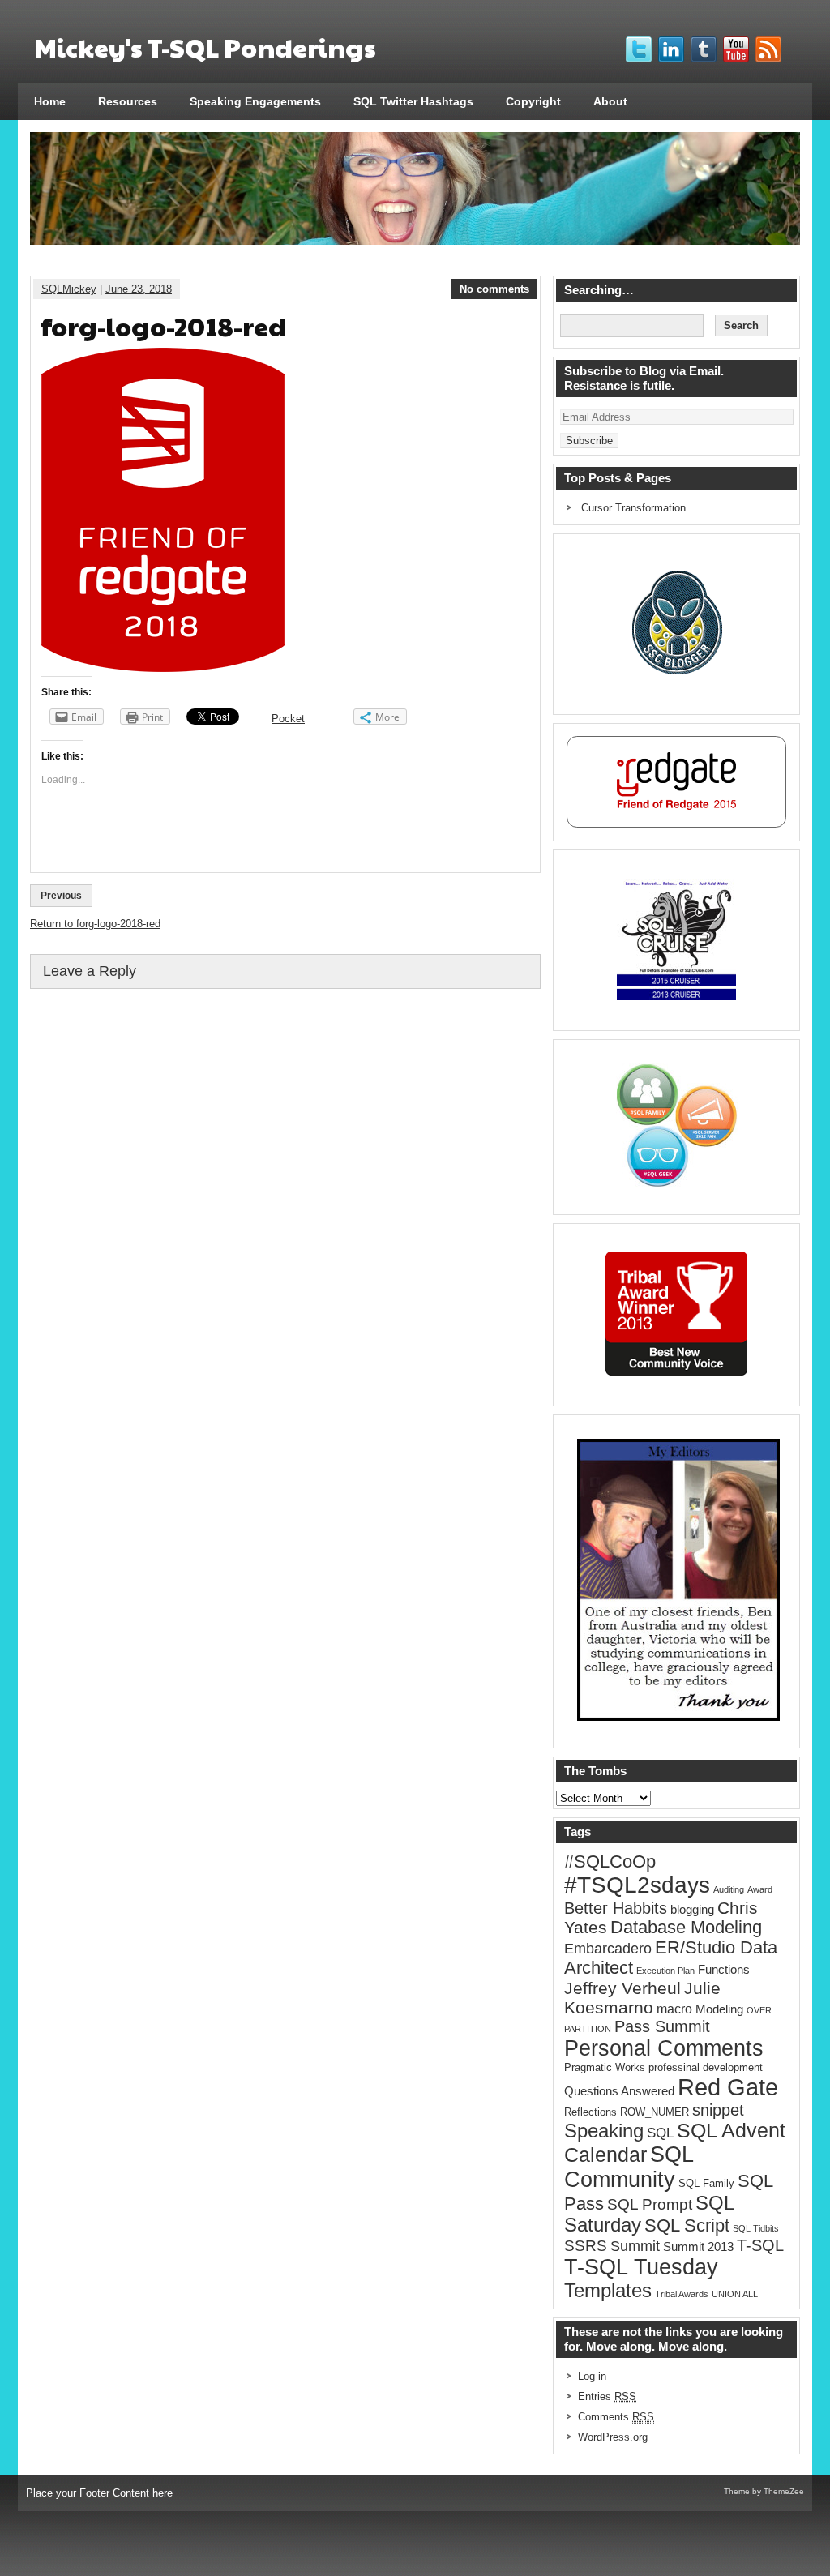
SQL (660, 2133)
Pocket (288, 719)
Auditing (729, 1889)
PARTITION (588, 2029)
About (610, 101)
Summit (635, 2246)
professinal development (706, 2067)
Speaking (604, 2131)
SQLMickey (69, 289)
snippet (718, 2110)
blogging (692, 1910)
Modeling (719, 2009)
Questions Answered (619, 2091)
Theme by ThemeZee (764, 2491)
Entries (607, 2396)
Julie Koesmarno (642, 1998)
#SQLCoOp (610, 1861)
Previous (61, 896)
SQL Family (706, 2183)
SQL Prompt (650, 2204)
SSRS (586, 2246)
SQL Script (687, 2226)
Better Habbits (616, 1908)
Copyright (533, 101)
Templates (608, 2291)
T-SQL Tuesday (641, 2267)
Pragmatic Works (605, 2067)
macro (674, 2009)
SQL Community (629, 2167)
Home (50, 101)
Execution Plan (665, 1971)
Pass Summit (662, 2026)
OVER (759, 2010)
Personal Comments (664, 2048)
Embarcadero (608, 1948)
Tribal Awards (682, 2294)
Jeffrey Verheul (622, 1988)
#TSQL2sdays (637, 1885)
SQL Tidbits (756, 2228)
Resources (128, 101)
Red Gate (728, 2087)
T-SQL (760, 2245)
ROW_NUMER (655, 2112)
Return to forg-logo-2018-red (95, 924)
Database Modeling (686, 1928)
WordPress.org (613, 2437)
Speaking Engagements (255, 101)
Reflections (590, 2112)
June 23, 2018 (139, 289)
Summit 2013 (698, 2247)
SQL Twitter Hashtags (413, 101)
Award (760, 1889)
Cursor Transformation (633, 508)
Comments (616, 2417)
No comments (494, 289)
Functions (724, 1970)
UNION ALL (735, 2294)
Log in (592, 2376)
